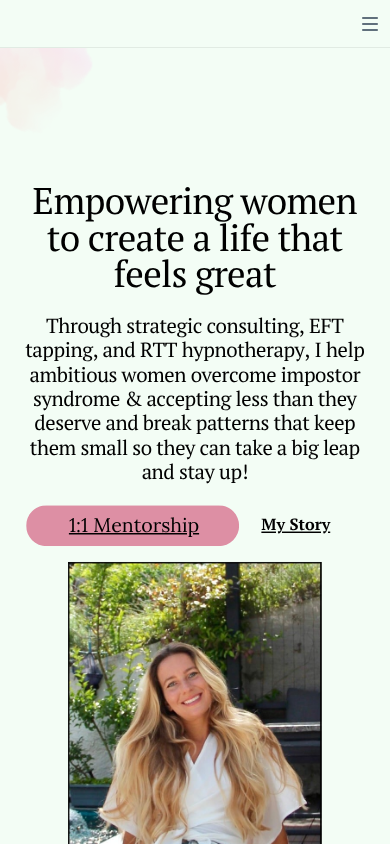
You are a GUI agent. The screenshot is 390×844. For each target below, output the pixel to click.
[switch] (370, 24)
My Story (295, 524)
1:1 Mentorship (134, 524)
